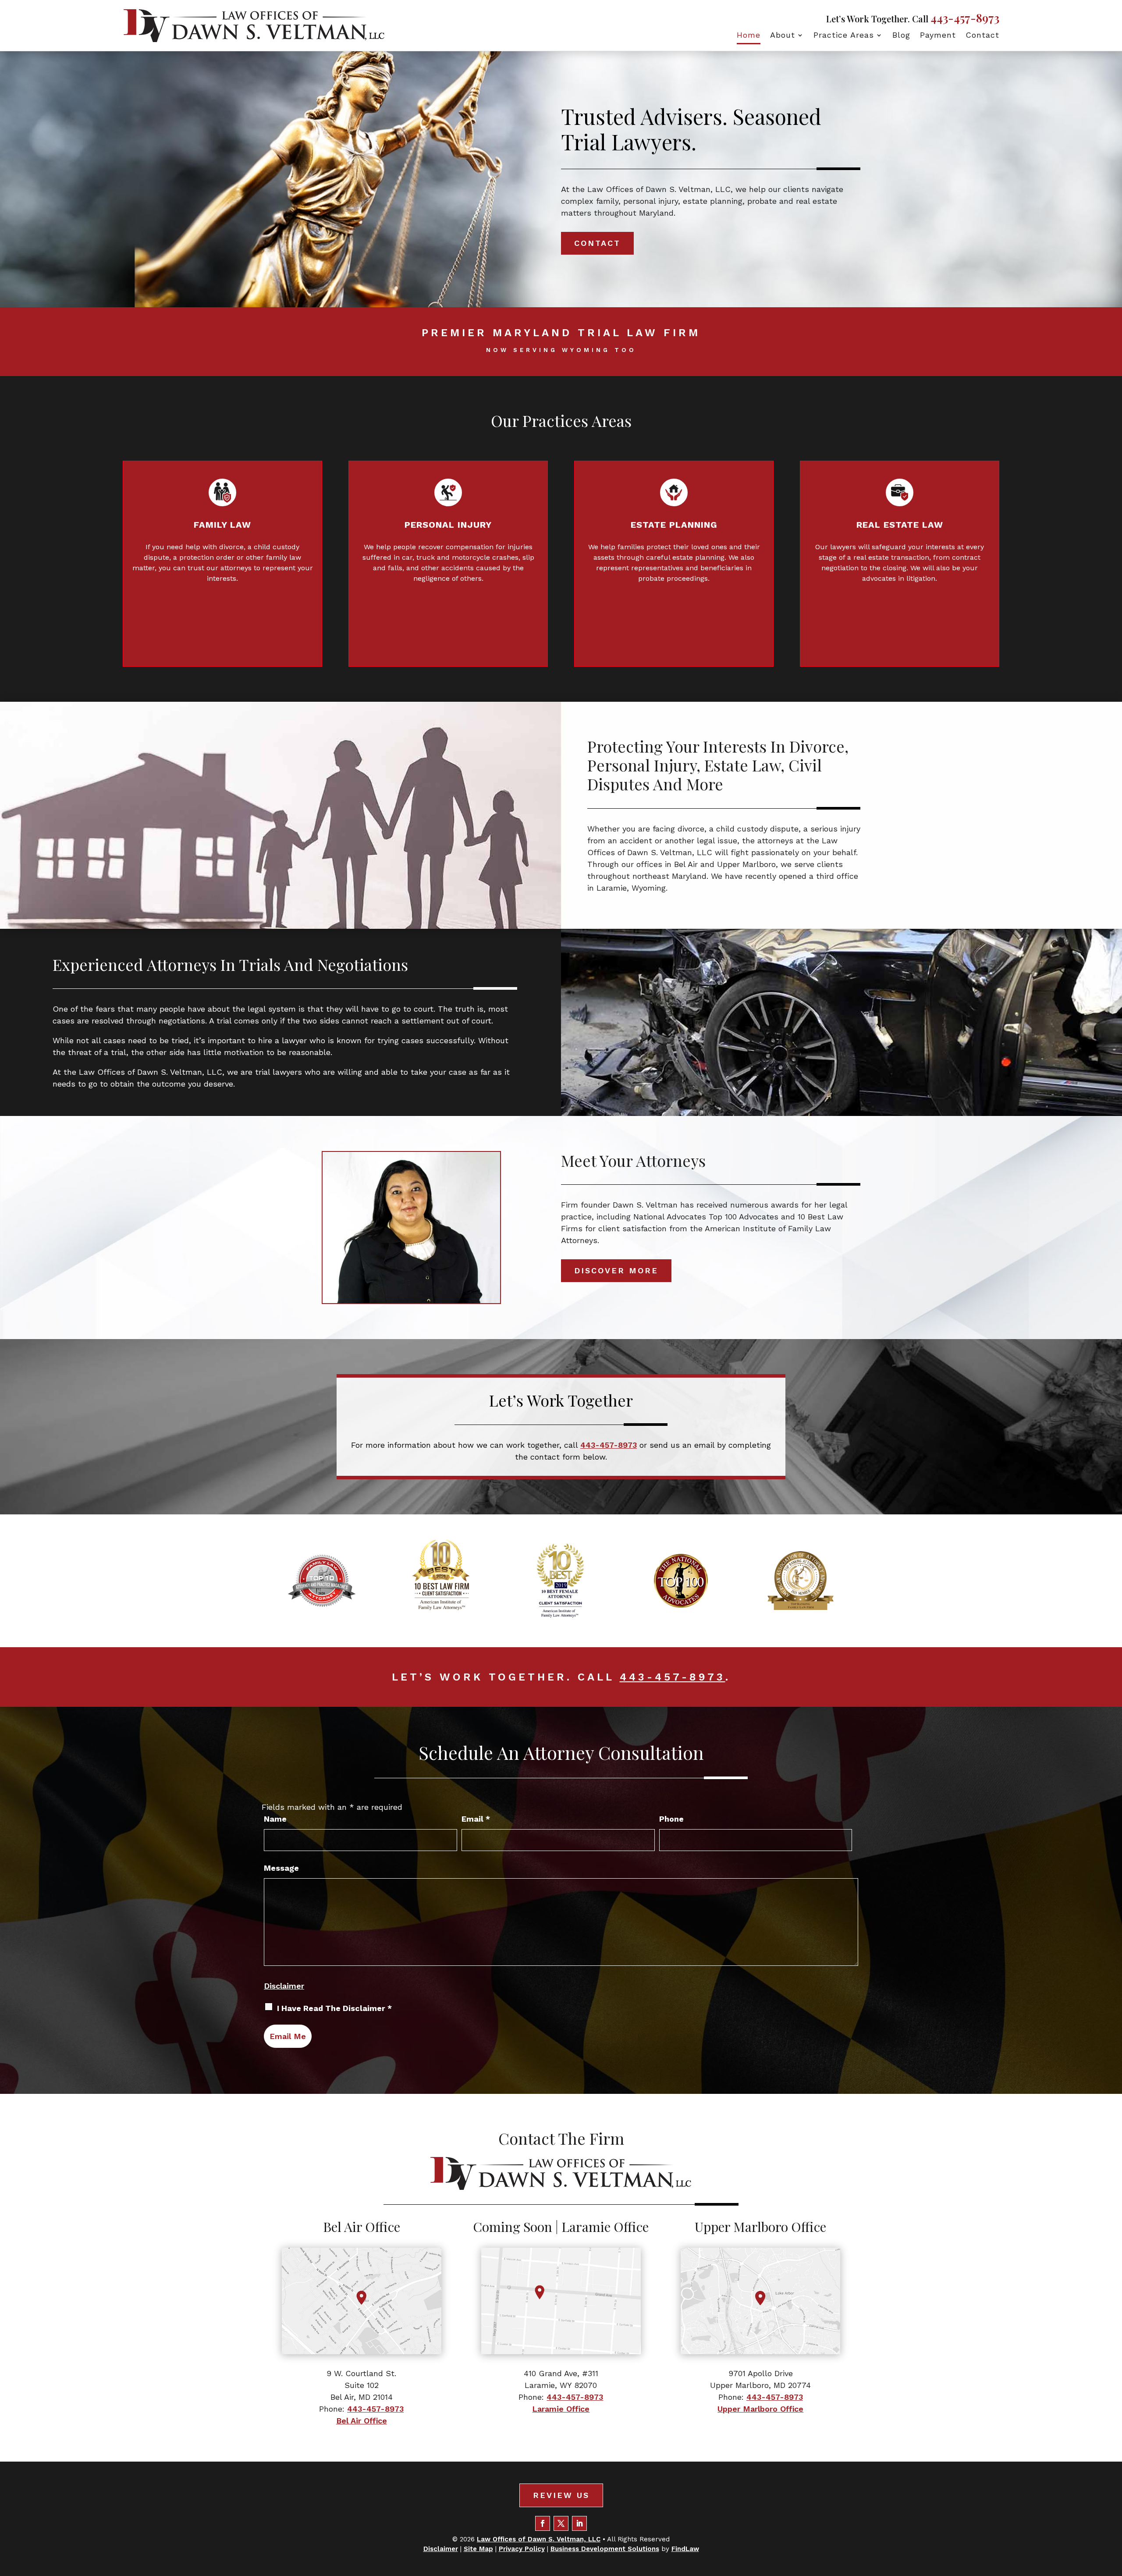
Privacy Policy (522, 2549)
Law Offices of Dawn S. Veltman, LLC (539, 2539)
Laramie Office (561, 2409)
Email (476, 1819)
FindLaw (685, 2549)
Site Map (478, 2549)
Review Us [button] (561, 2495)
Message (281, 1868)
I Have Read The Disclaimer (334, 2008)
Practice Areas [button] (844, 36)
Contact (982, 36)
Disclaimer (284, 1986)
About (783, 36)
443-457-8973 (965, 18)
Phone (671, 1819)
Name (275, 1819)
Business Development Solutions (605, 2549)
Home (749, 36)
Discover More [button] (616, 1270)
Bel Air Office (362, 2421)
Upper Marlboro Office (760, 2409)
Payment (938, 36)
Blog (901, 36)
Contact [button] (597, 243)
